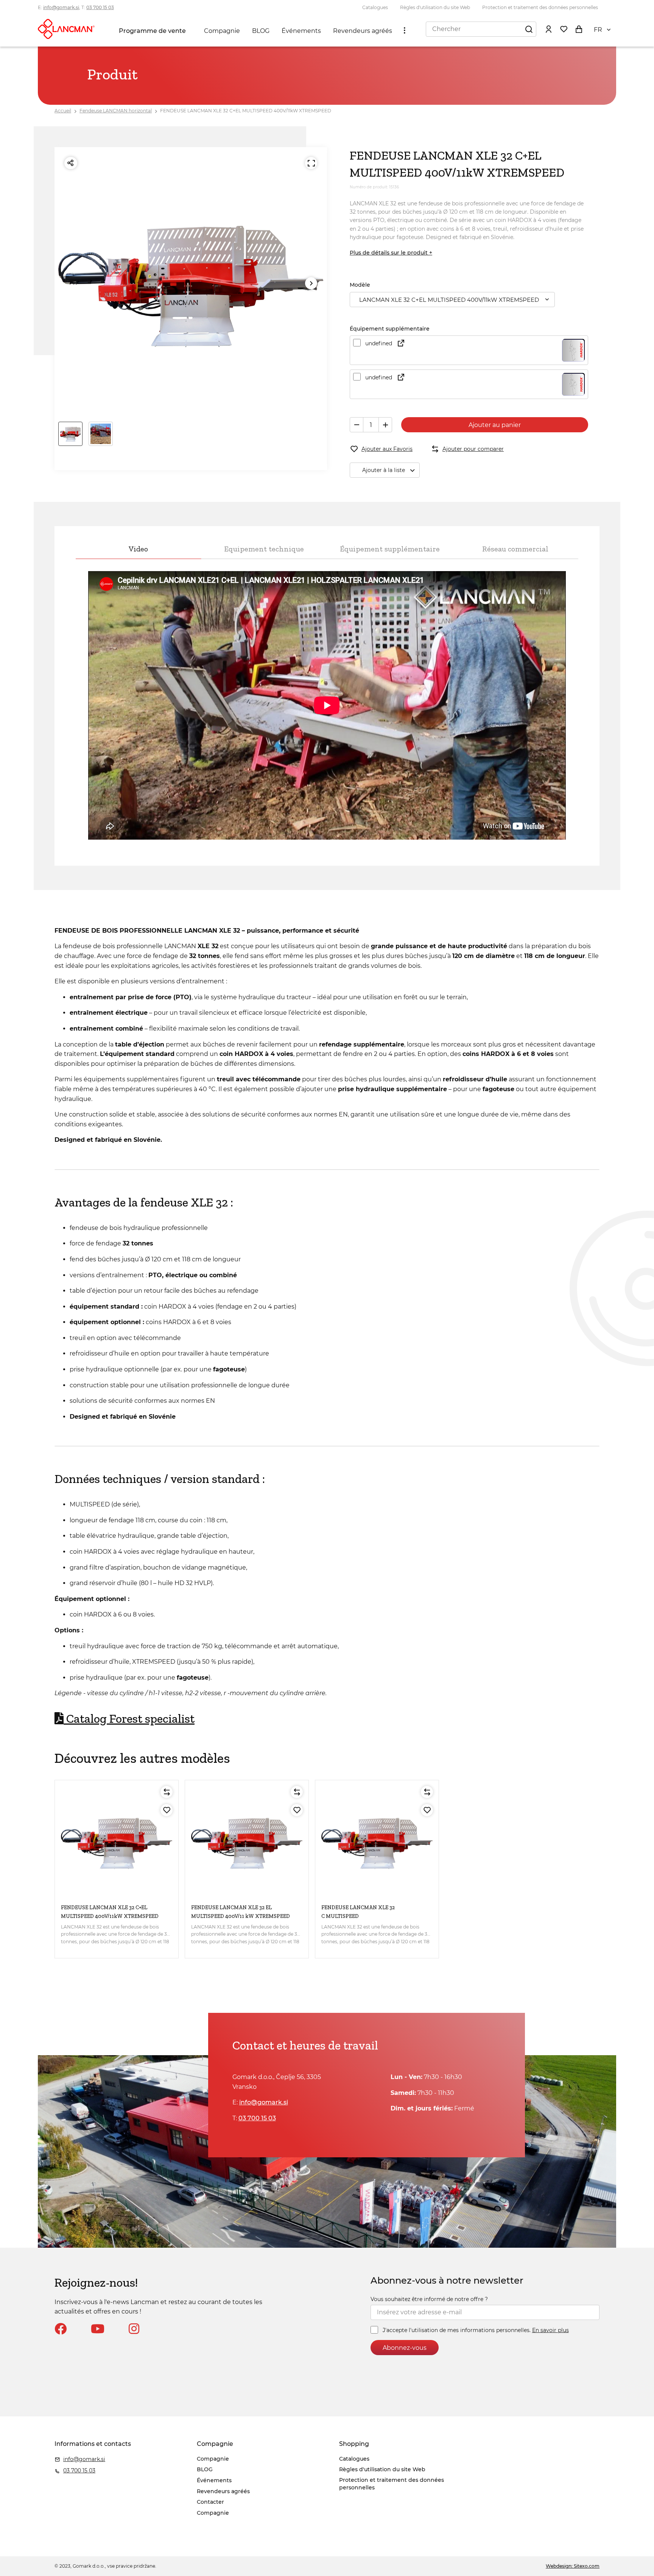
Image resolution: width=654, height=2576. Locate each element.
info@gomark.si (61, 7)
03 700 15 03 (100, 7)
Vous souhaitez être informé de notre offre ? (429, 2299)
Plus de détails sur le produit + (391, 253)
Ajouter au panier (495, 425)
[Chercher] (529, 29)
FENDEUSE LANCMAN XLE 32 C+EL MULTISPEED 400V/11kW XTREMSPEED (246, 111)
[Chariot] (579, 29)
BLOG (261, 31)
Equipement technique (264, 549)
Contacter (210, 2502)
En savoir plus (550, 2330)
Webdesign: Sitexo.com (573, 2566)
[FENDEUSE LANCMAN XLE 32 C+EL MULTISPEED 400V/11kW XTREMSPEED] (117, 1842)
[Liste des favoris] (564, 29)
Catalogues (375, 7)
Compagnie (222, 31)
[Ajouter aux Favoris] (167, 1810)
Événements (301, 31)
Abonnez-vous (405, 2348)
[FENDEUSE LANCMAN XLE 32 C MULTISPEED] (377, 1842)
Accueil (63, 111)
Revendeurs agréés (363, 31)
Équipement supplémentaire (390, 549)
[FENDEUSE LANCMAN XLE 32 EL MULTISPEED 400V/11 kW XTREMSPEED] (247, 1842)
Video (138, 549)
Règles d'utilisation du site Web (435, 7)
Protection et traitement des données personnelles (540, 7)
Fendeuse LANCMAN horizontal (116, 111)
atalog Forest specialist (129, 1719)
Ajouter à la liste (384, 470)
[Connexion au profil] (548, 29)
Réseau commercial (515, 549)
